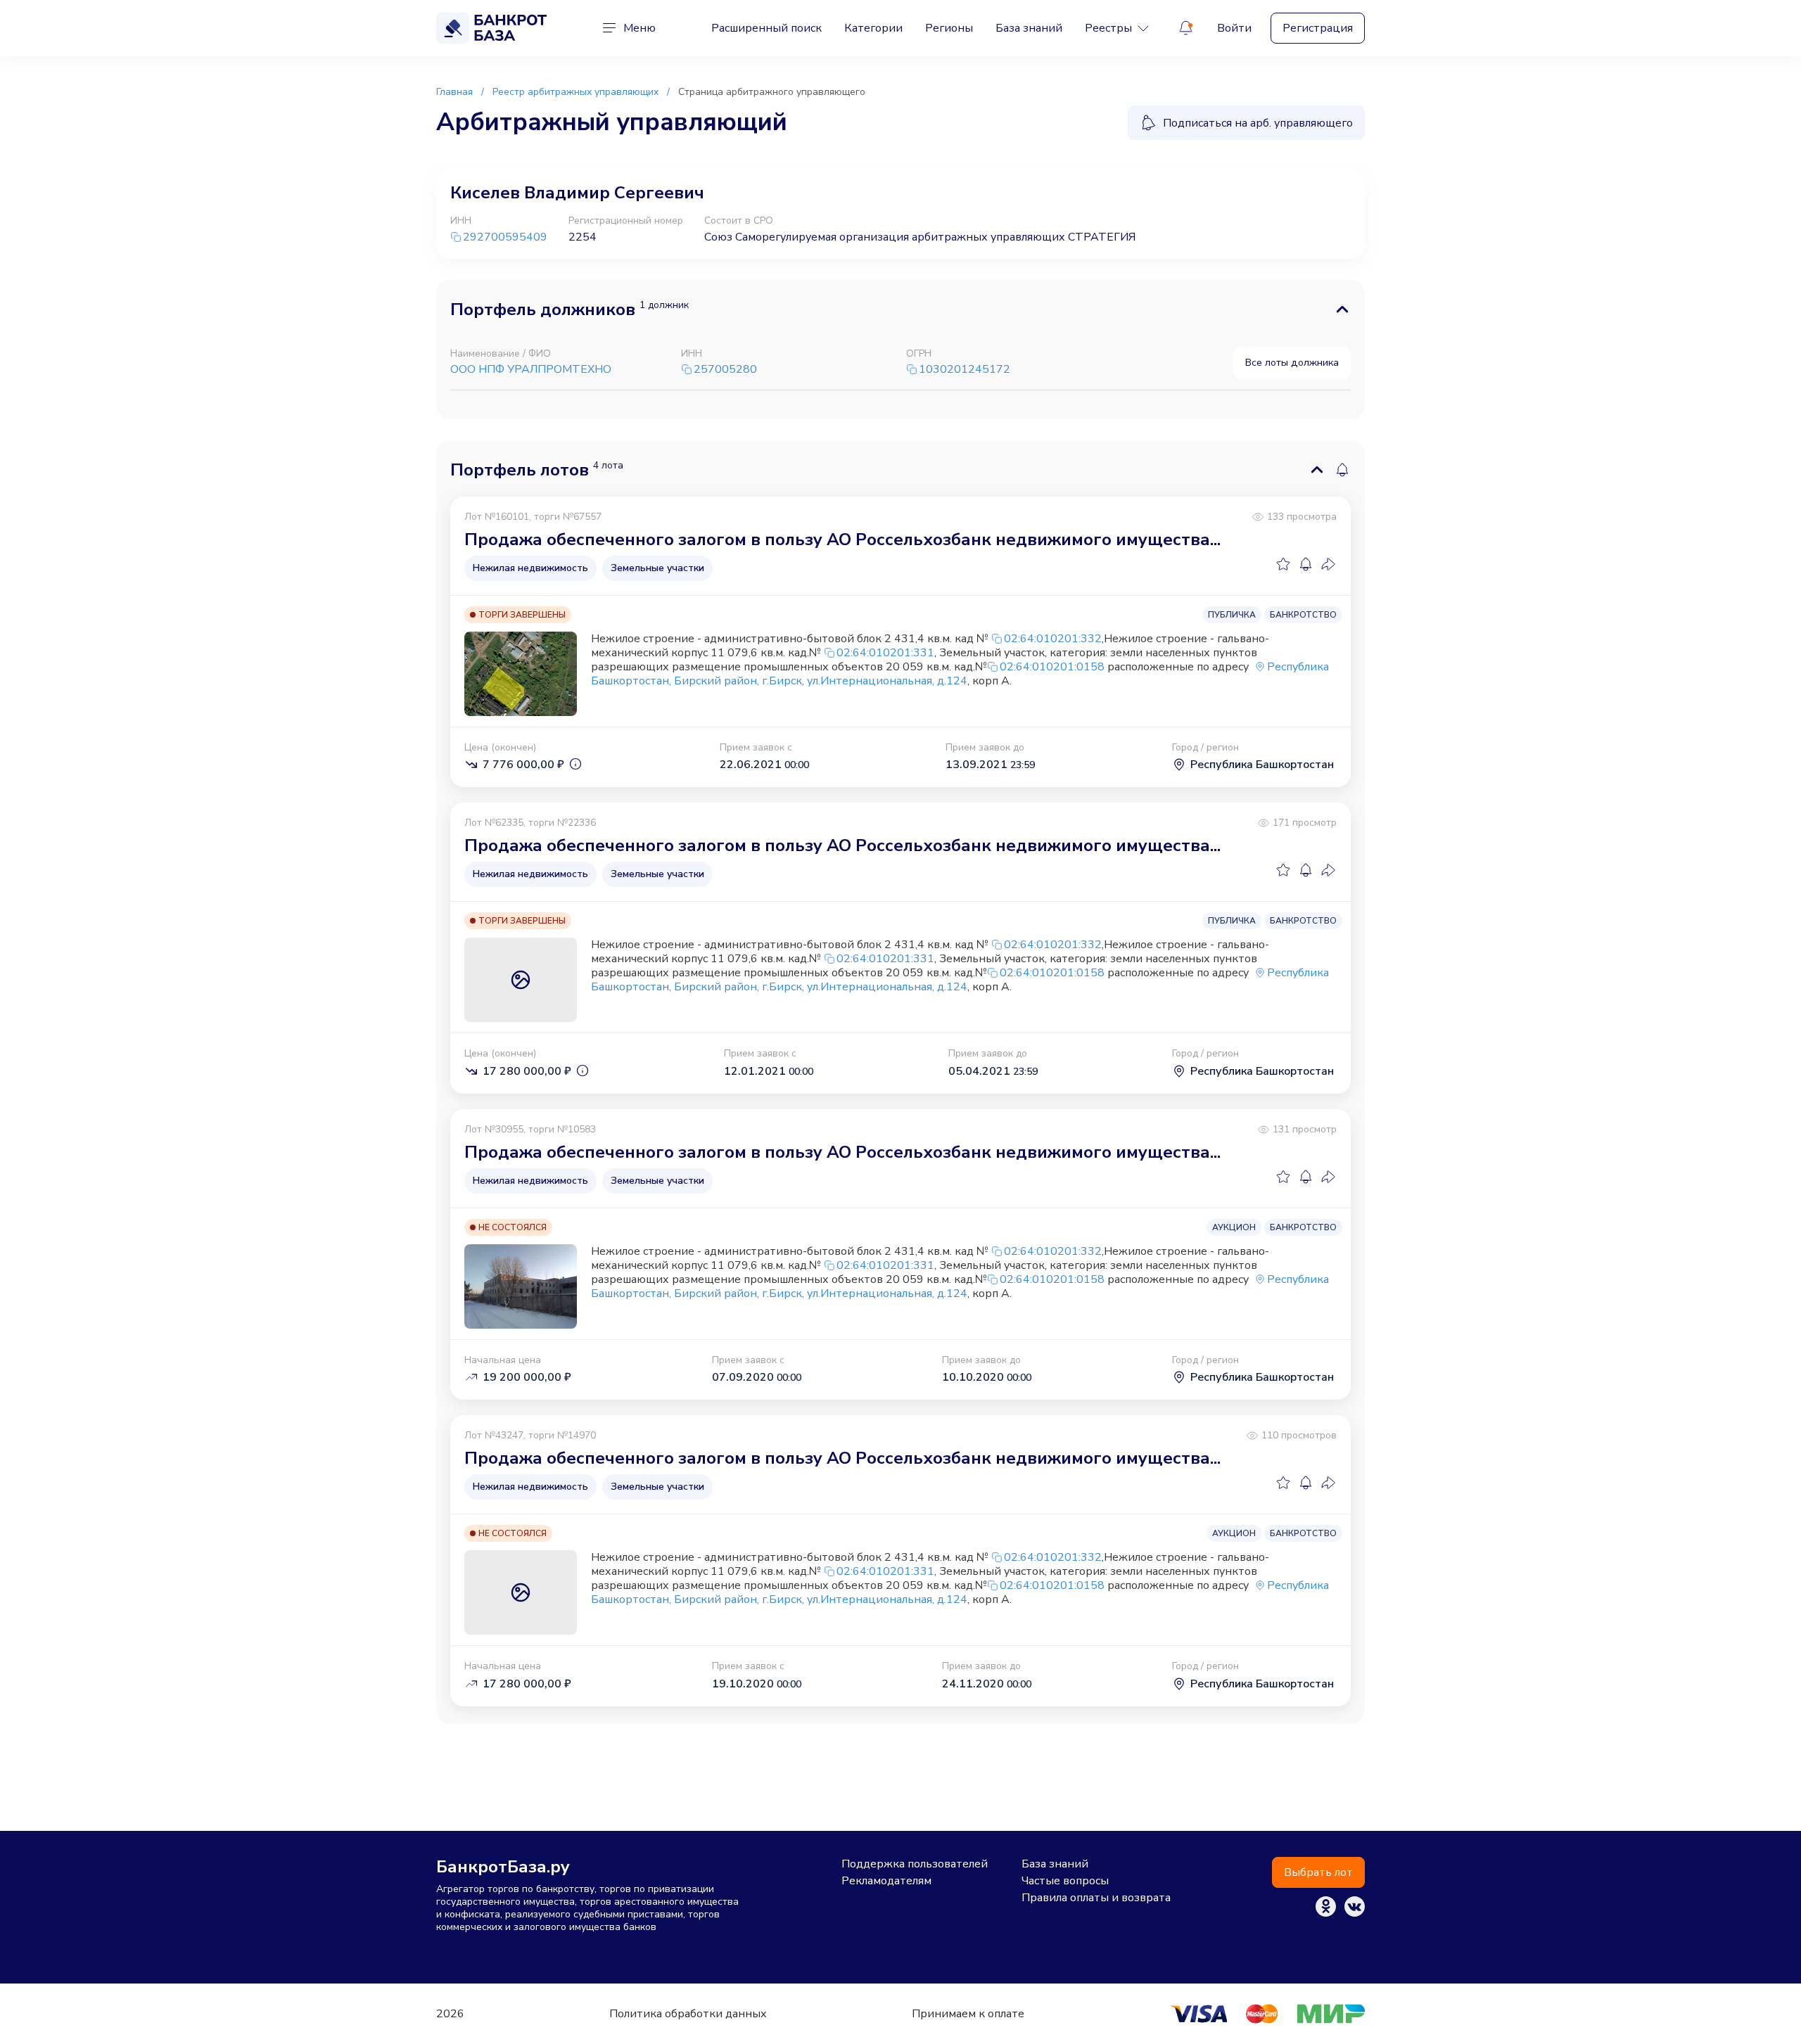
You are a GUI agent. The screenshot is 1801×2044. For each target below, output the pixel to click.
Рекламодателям (886, 1881)
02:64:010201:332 (1053, 639)
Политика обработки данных (688, 2014)
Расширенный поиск (766, 28)
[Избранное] (1283, 564)
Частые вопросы (1065, 1881)
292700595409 (505, 237)
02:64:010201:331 (885, 653)
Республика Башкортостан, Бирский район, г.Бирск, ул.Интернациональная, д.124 (960, 674)
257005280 (725, 370)
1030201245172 (965, 370)
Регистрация (1318, 28)
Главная (454, 92)
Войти (1234, 28)
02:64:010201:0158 (1052, 667)
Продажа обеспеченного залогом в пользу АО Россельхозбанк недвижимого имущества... (842, 539)
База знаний (1029, 28)
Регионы (949, 28)
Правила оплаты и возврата (1096, 1898)
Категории (873, 28)
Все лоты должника (1292, 362)
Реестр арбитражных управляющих (575, 92)
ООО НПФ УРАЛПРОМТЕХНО (531, 369)
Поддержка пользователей (915, 1864)
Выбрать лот (1318, 1872)
